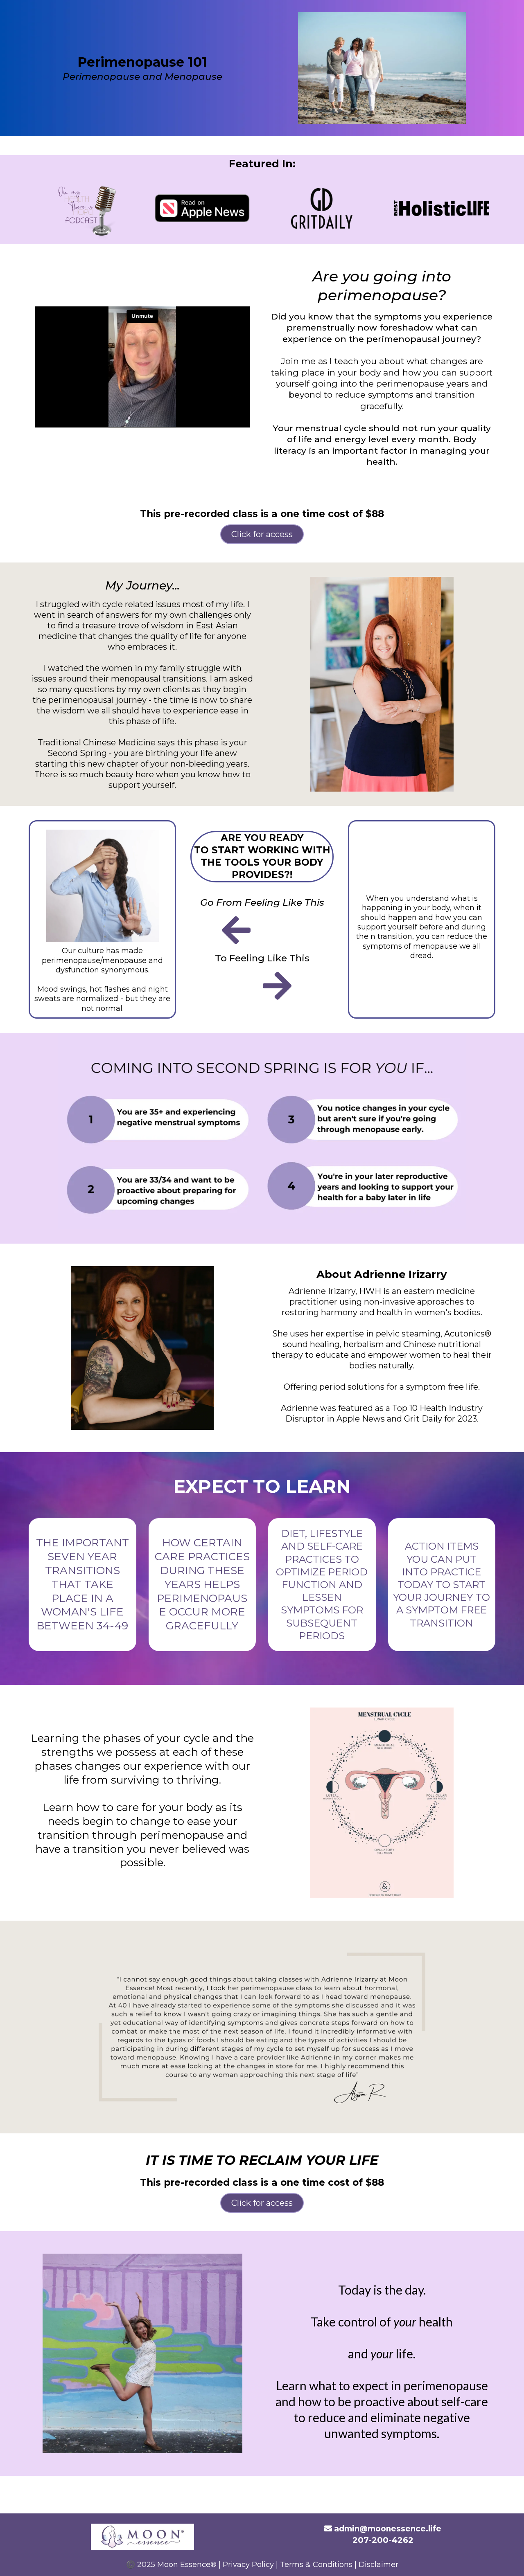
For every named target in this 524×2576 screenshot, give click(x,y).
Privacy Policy (248, 2565)
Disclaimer (378, 2565)
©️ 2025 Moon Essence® (171, 2565)
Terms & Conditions (316, 2565)
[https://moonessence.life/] (142, 2537)
